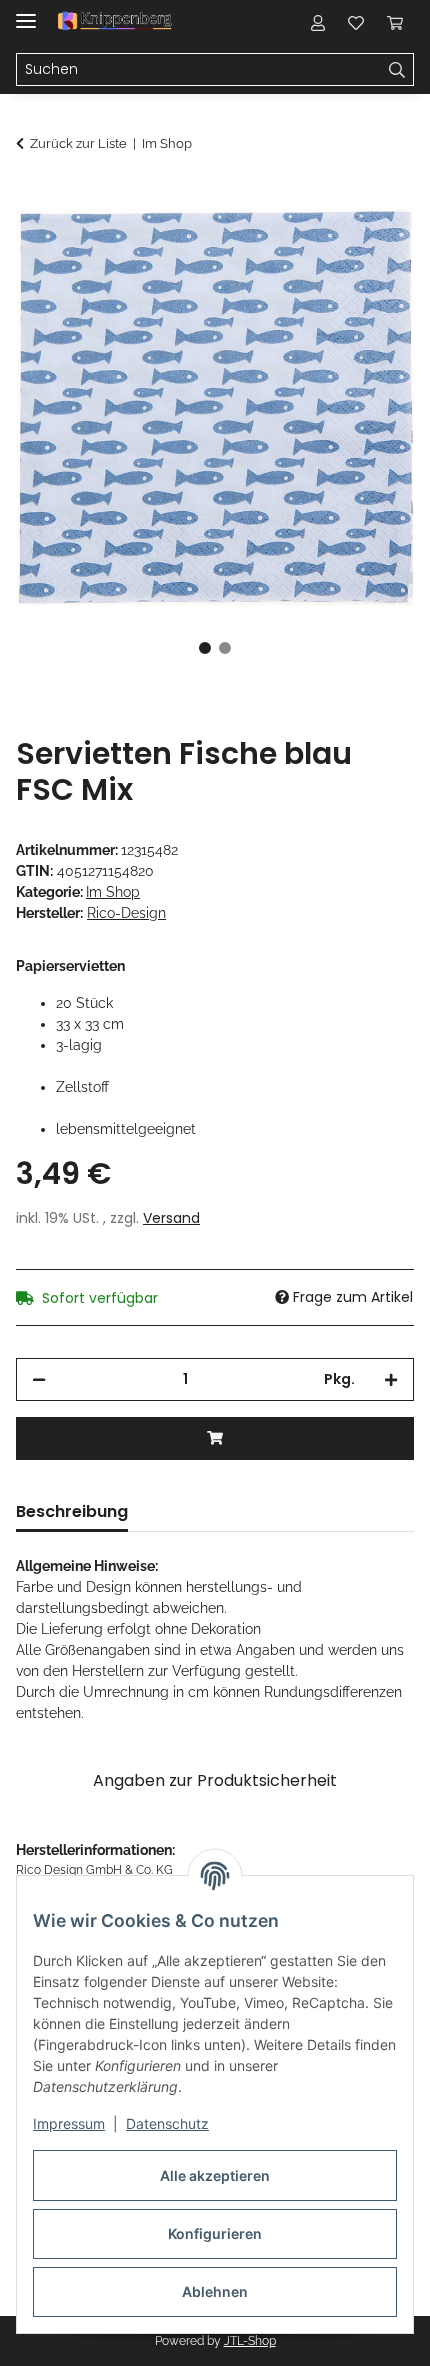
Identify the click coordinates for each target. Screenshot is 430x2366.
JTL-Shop (250, 2341)
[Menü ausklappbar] (26, 12)
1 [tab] (205, 648)
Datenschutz (167, 2123)
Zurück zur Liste (78, 143)
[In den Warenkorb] (32, 197)
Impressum (69, 2123)
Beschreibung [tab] (72, 1511)
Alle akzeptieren (215, 2175)
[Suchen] (397, 70)
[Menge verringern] (39, 1379)
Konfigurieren (215, 2233)
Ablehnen (215, 2291)
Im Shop (113, 892)
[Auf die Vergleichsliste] (320, 246)
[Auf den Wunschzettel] (372, 246)
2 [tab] (225, 648)
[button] (318, 22)
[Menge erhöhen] (391, 1379)
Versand (171, 1218)
